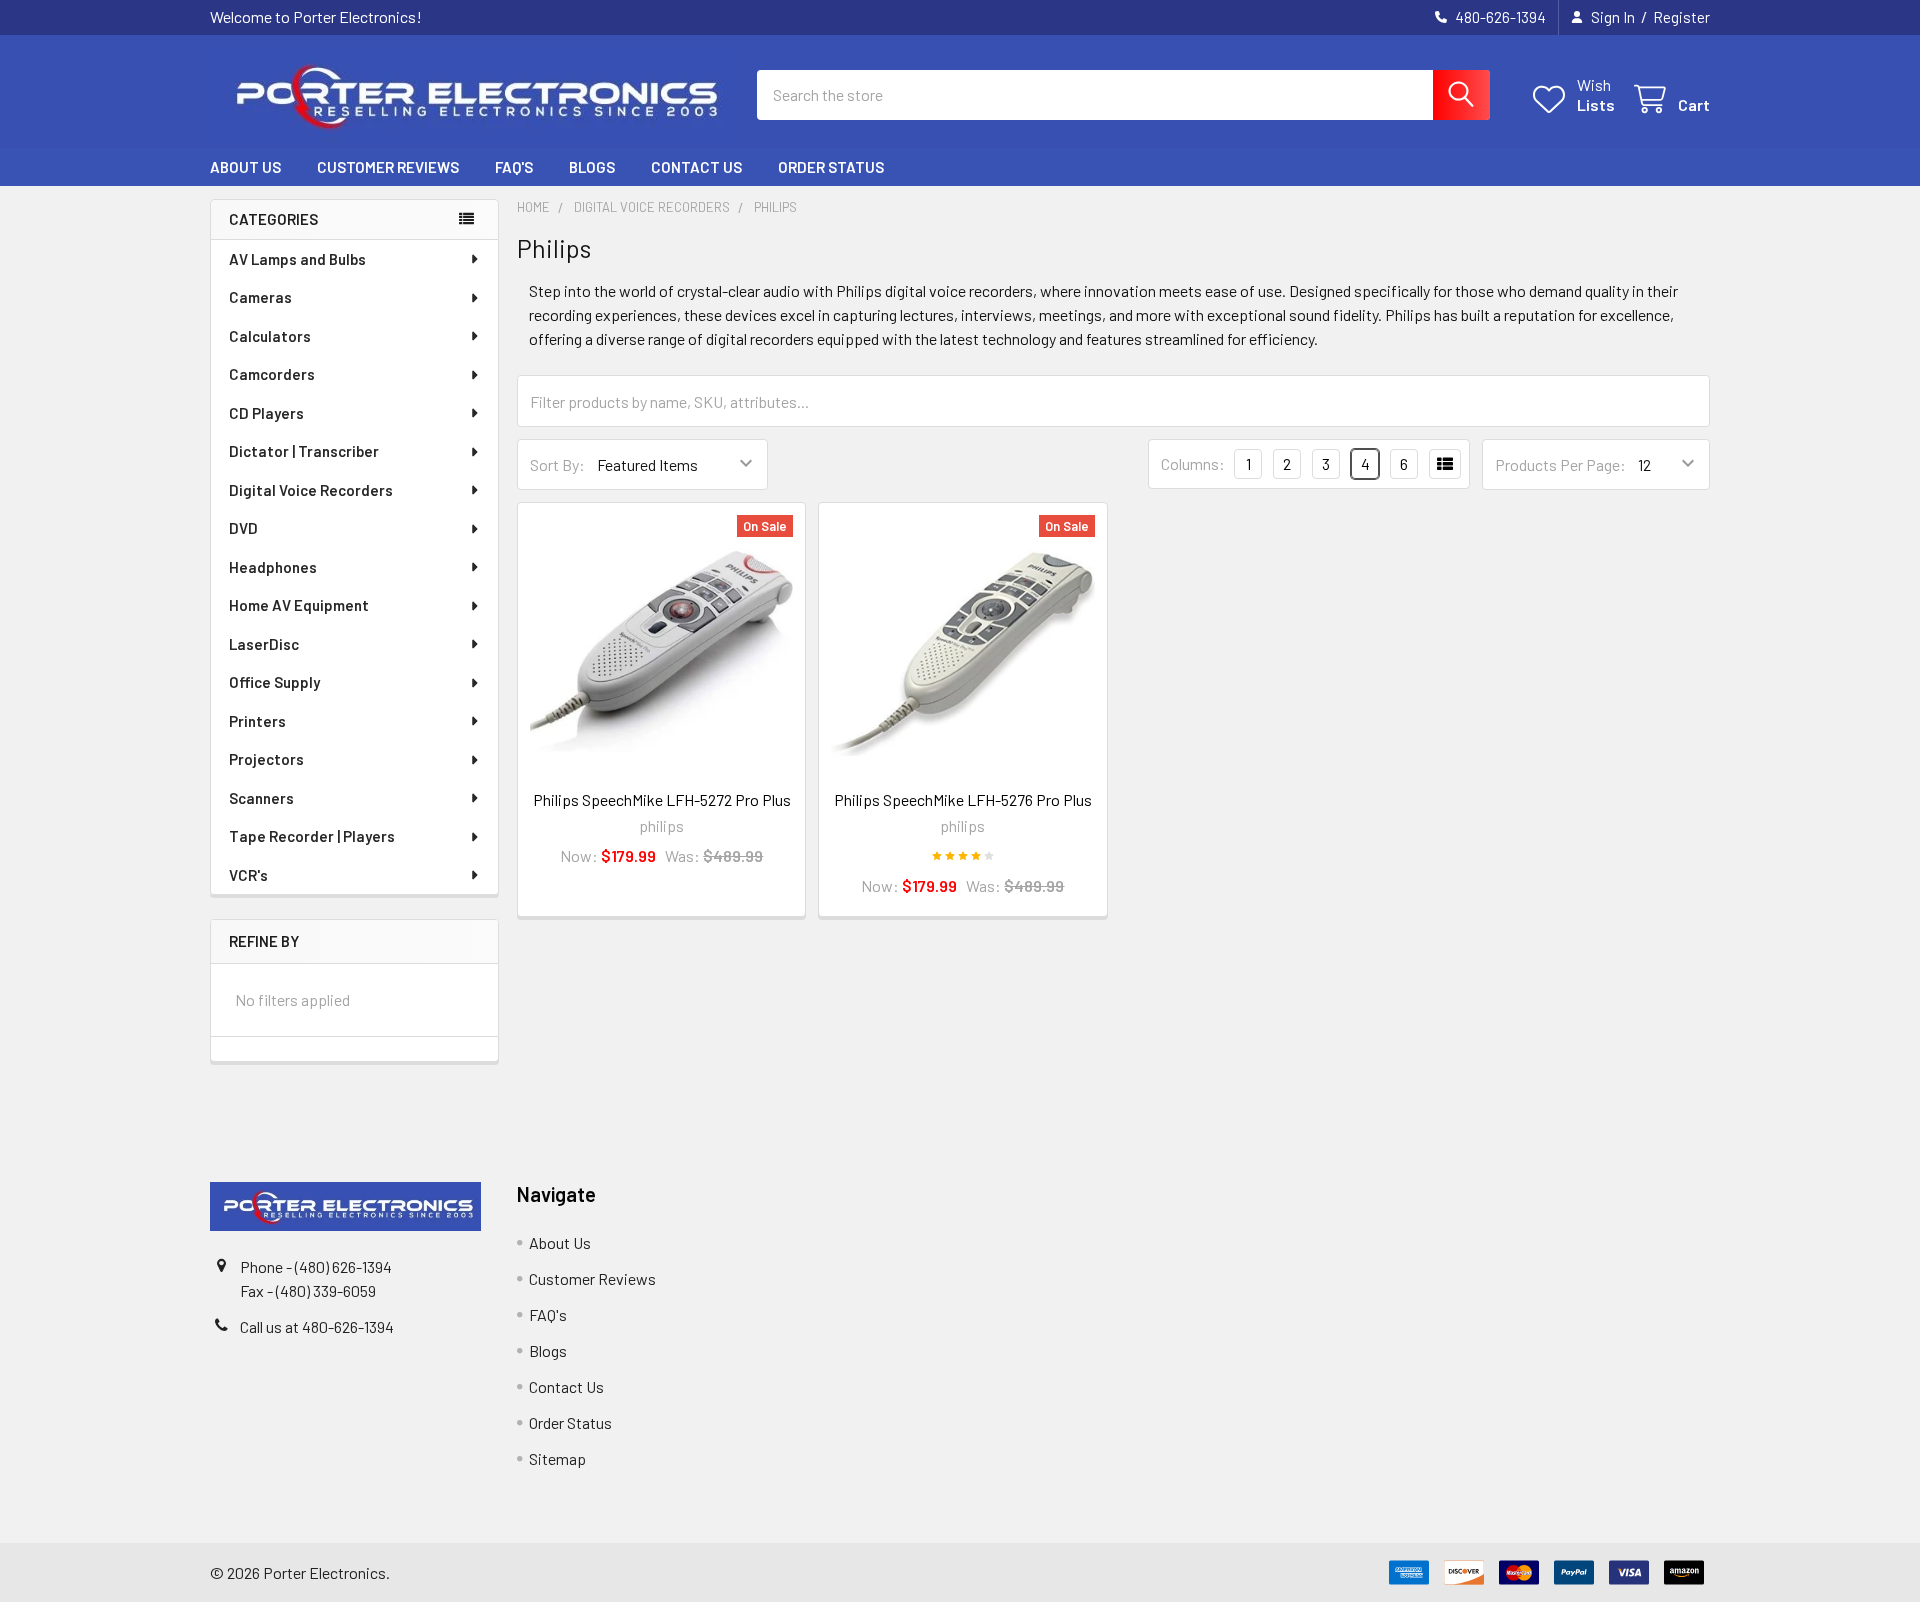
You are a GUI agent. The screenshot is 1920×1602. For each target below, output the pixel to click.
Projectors (266, 759)
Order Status (831, 167)
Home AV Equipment (299, 605)
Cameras (260, 297)
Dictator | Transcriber (304, 451)
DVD (243, 528)
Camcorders (272, 374)
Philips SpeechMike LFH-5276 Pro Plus (963, 799)
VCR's (248, 875)
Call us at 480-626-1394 (317, 1326)
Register (1681, 17)
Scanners (261, 798)
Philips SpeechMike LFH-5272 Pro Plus (662, 799)
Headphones (273, 567)
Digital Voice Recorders (311, 490)
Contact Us (696, 167)
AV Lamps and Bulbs (297, 259)
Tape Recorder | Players (312, 836)
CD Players (266, 413)
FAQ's (514, 167)
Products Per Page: (1560, 464)
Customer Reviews (388, 167)
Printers (257, 721)
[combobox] (1123, 95)
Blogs (592, 167)
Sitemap (557, 1458)
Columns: (1193, 463)
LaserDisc (264, 644)
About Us (245, 167)
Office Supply (274, 682)
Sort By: (557, 464)
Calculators (270, 336)
